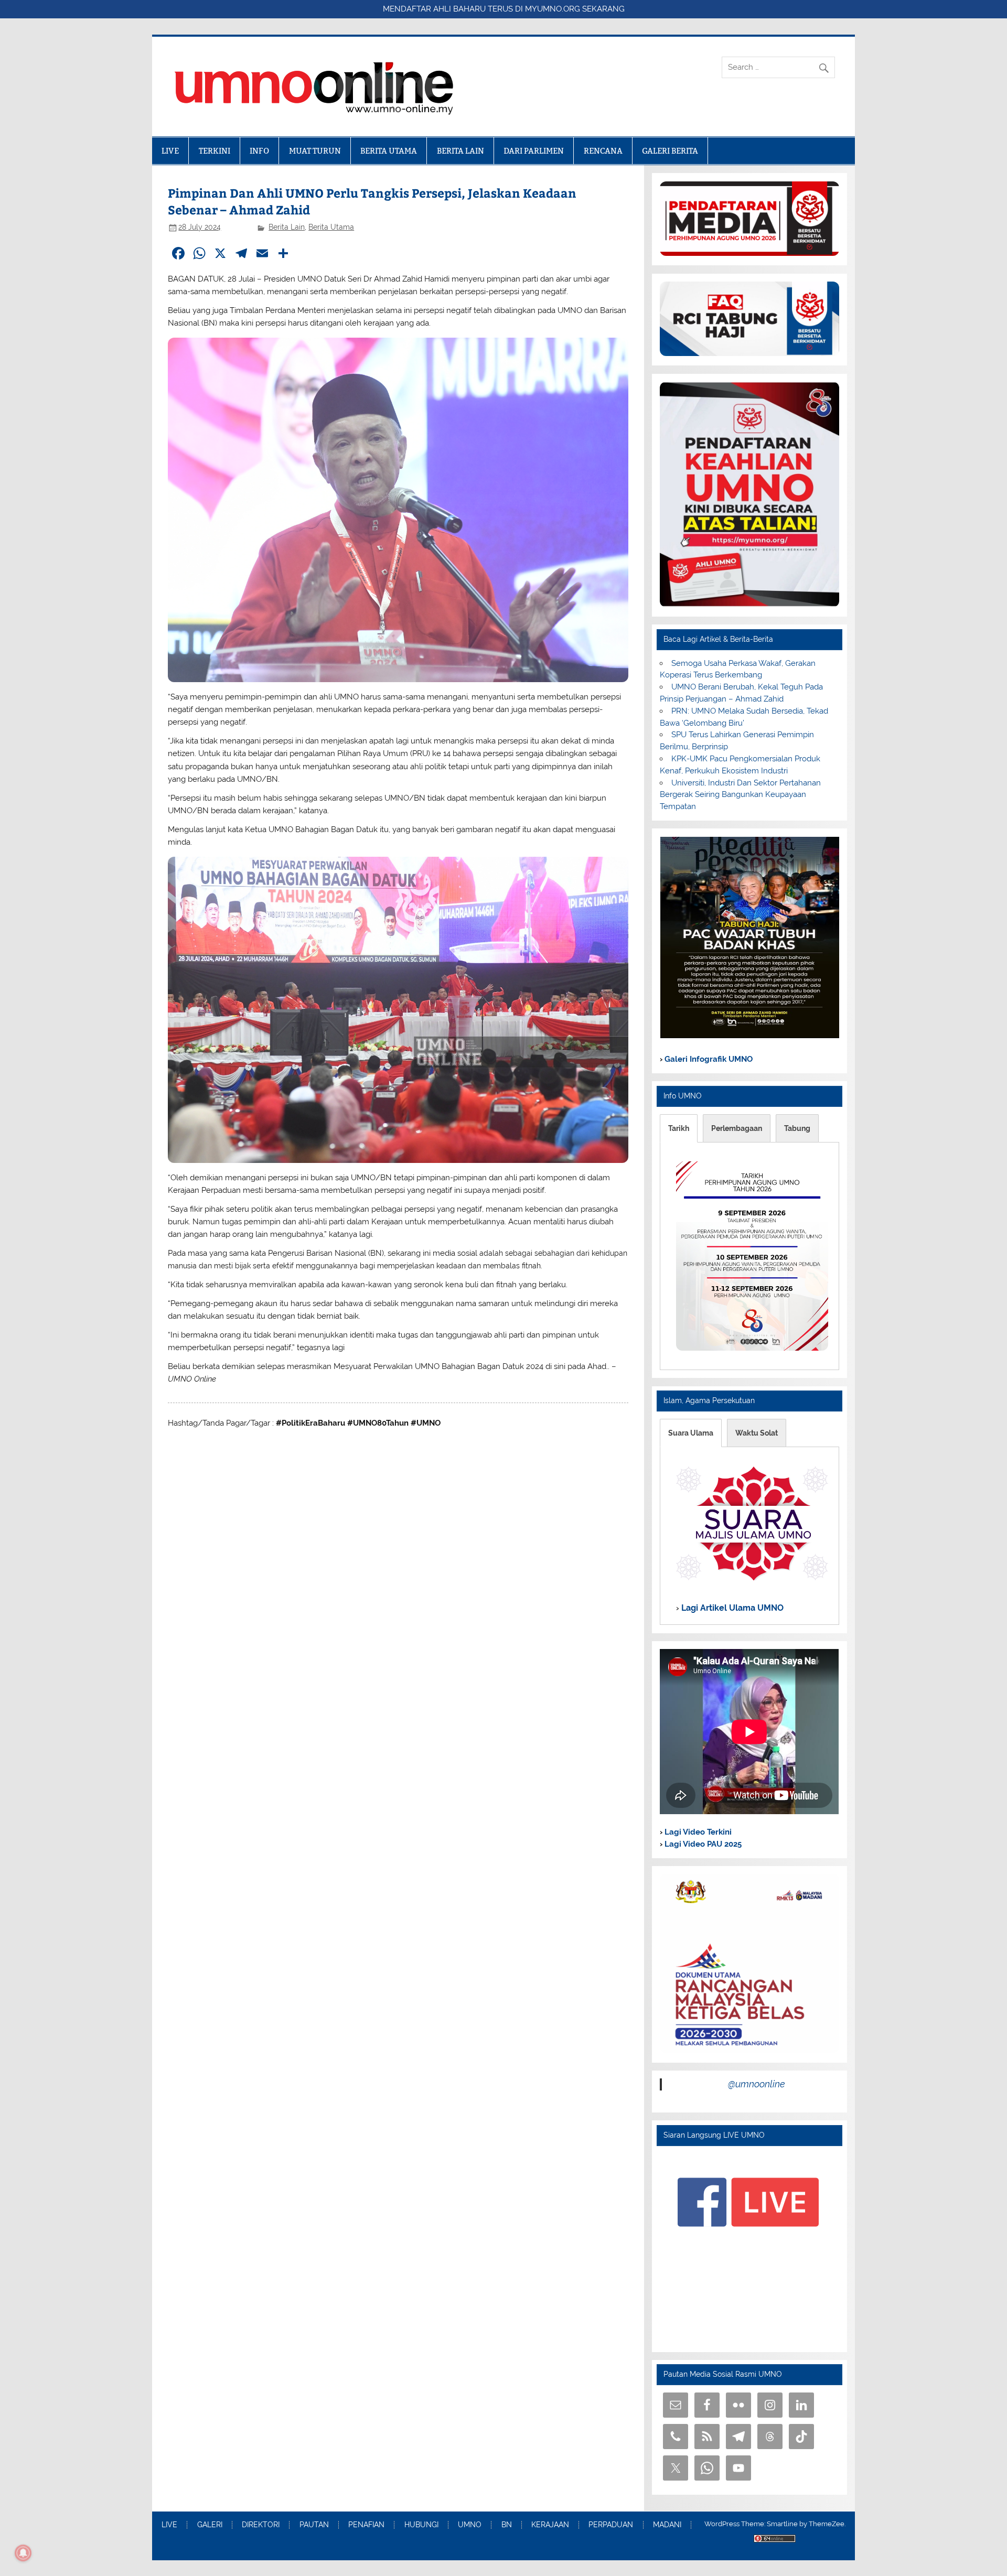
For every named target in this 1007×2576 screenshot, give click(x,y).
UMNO (470, 2525)
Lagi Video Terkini (697, 1832)
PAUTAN (314, 2525)
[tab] (679, 1128)
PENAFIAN (366, 2525)
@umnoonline (757, 2084)
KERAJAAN (550, 2525)
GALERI (210, 2525)
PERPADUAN (611, 2525)
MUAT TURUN (315, 151)
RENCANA (603, 151)
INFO (259, 151)
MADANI (667, 2525)
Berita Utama (331, 227)
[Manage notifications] (23, 2553)
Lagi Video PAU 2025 (702, 1844)
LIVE (170, 151)
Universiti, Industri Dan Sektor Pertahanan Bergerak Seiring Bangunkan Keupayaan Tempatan (740, 795)
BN (507, 2525)
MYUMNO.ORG (553, 9)
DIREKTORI (261, 2525)
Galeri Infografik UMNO (708, 1059)
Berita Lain (287, 227)
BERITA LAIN (460, 151)
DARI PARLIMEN (534, 151)
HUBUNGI (421, 2525)
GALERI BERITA (670, 151)
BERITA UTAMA (389, 151)
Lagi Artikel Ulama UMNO (731, 1607)
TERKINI (215, 151)
